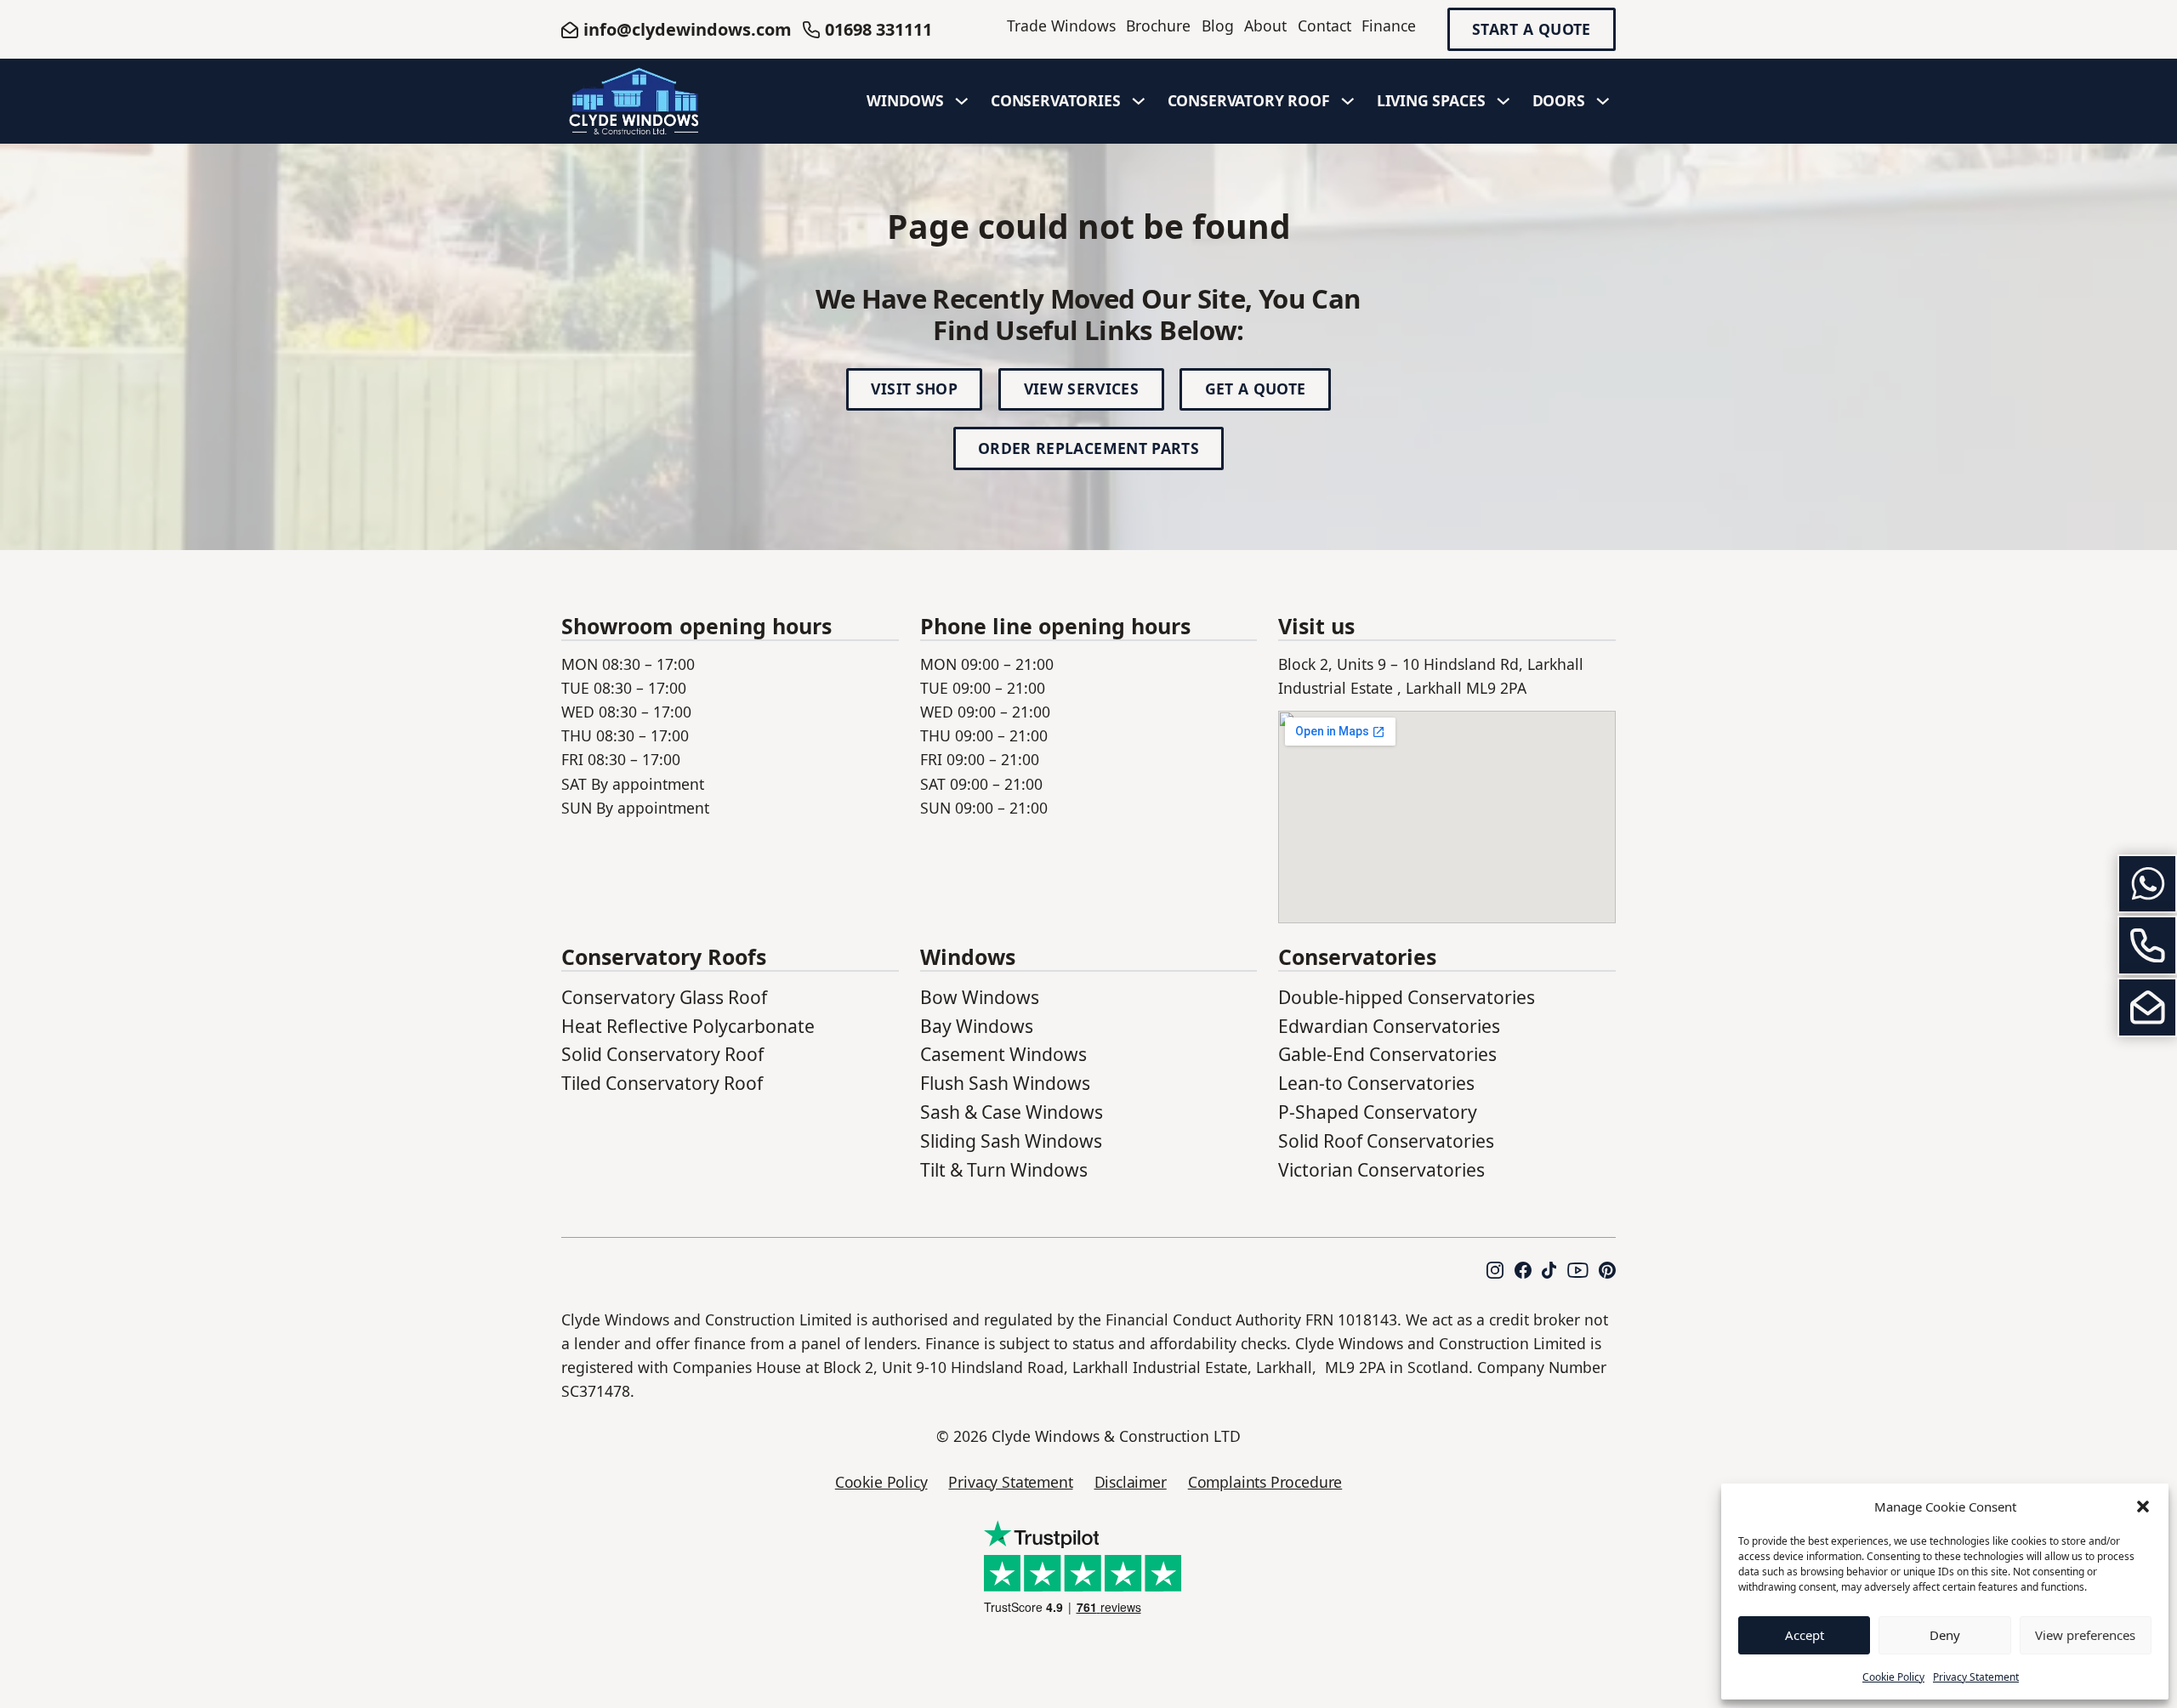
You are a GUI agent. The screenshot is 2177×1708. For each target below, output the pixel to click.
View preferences (2085, 1635)
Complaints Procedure (1265, 1482)
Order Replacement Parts (1088, 448)
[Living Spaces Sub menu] (1503, 101)
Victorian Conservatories (1381, 1169)
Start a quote (1532, 30)
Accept (1805, 1635)
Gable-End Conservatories (1387, 1054)
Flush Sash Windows (1005, 1083)
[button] (2143, 1507)
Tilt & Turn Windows (1004, 1169)
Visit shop (914, 389)
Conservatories (1056, 100)
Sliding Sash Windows (1011, 1141)
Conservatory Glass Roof (664, 997)
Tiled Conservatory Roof (662, 1083)
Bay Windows (977, 1026)
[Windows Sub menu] (962, 101)
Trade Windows (1061, 26)
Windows (905, 100)
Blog (1218, 26)
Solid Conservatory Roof (662, 1054)
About (1265, 26)
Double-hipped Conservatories (1407, 997)
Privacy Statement (1976, 1677)
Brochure (1158, 26)
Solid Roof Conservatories (1386, 1141)
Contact (1324, 26)
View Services (1082, 389)
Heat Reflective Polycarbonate (688, 1026)
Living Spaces (1431, 100)
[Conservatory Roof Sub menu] (1348, 101)
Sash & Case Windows (1012, 1112)
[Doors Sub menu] (1603, 101)
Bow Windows (980, 997)
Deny (1945, 1635)
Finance (1389, 26)
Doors (1559, 100)
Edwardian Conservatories (1389, 1026)
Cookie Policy (1893, 1677)
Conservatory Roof (1249, 100)
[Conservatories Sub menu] (1139, 101)
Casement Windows (1003, 1054)
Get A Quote (1256, 389)
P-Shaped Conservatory (1378, 1112)
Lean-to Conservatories (1376, 1083)
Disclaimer (1131, 1482)
